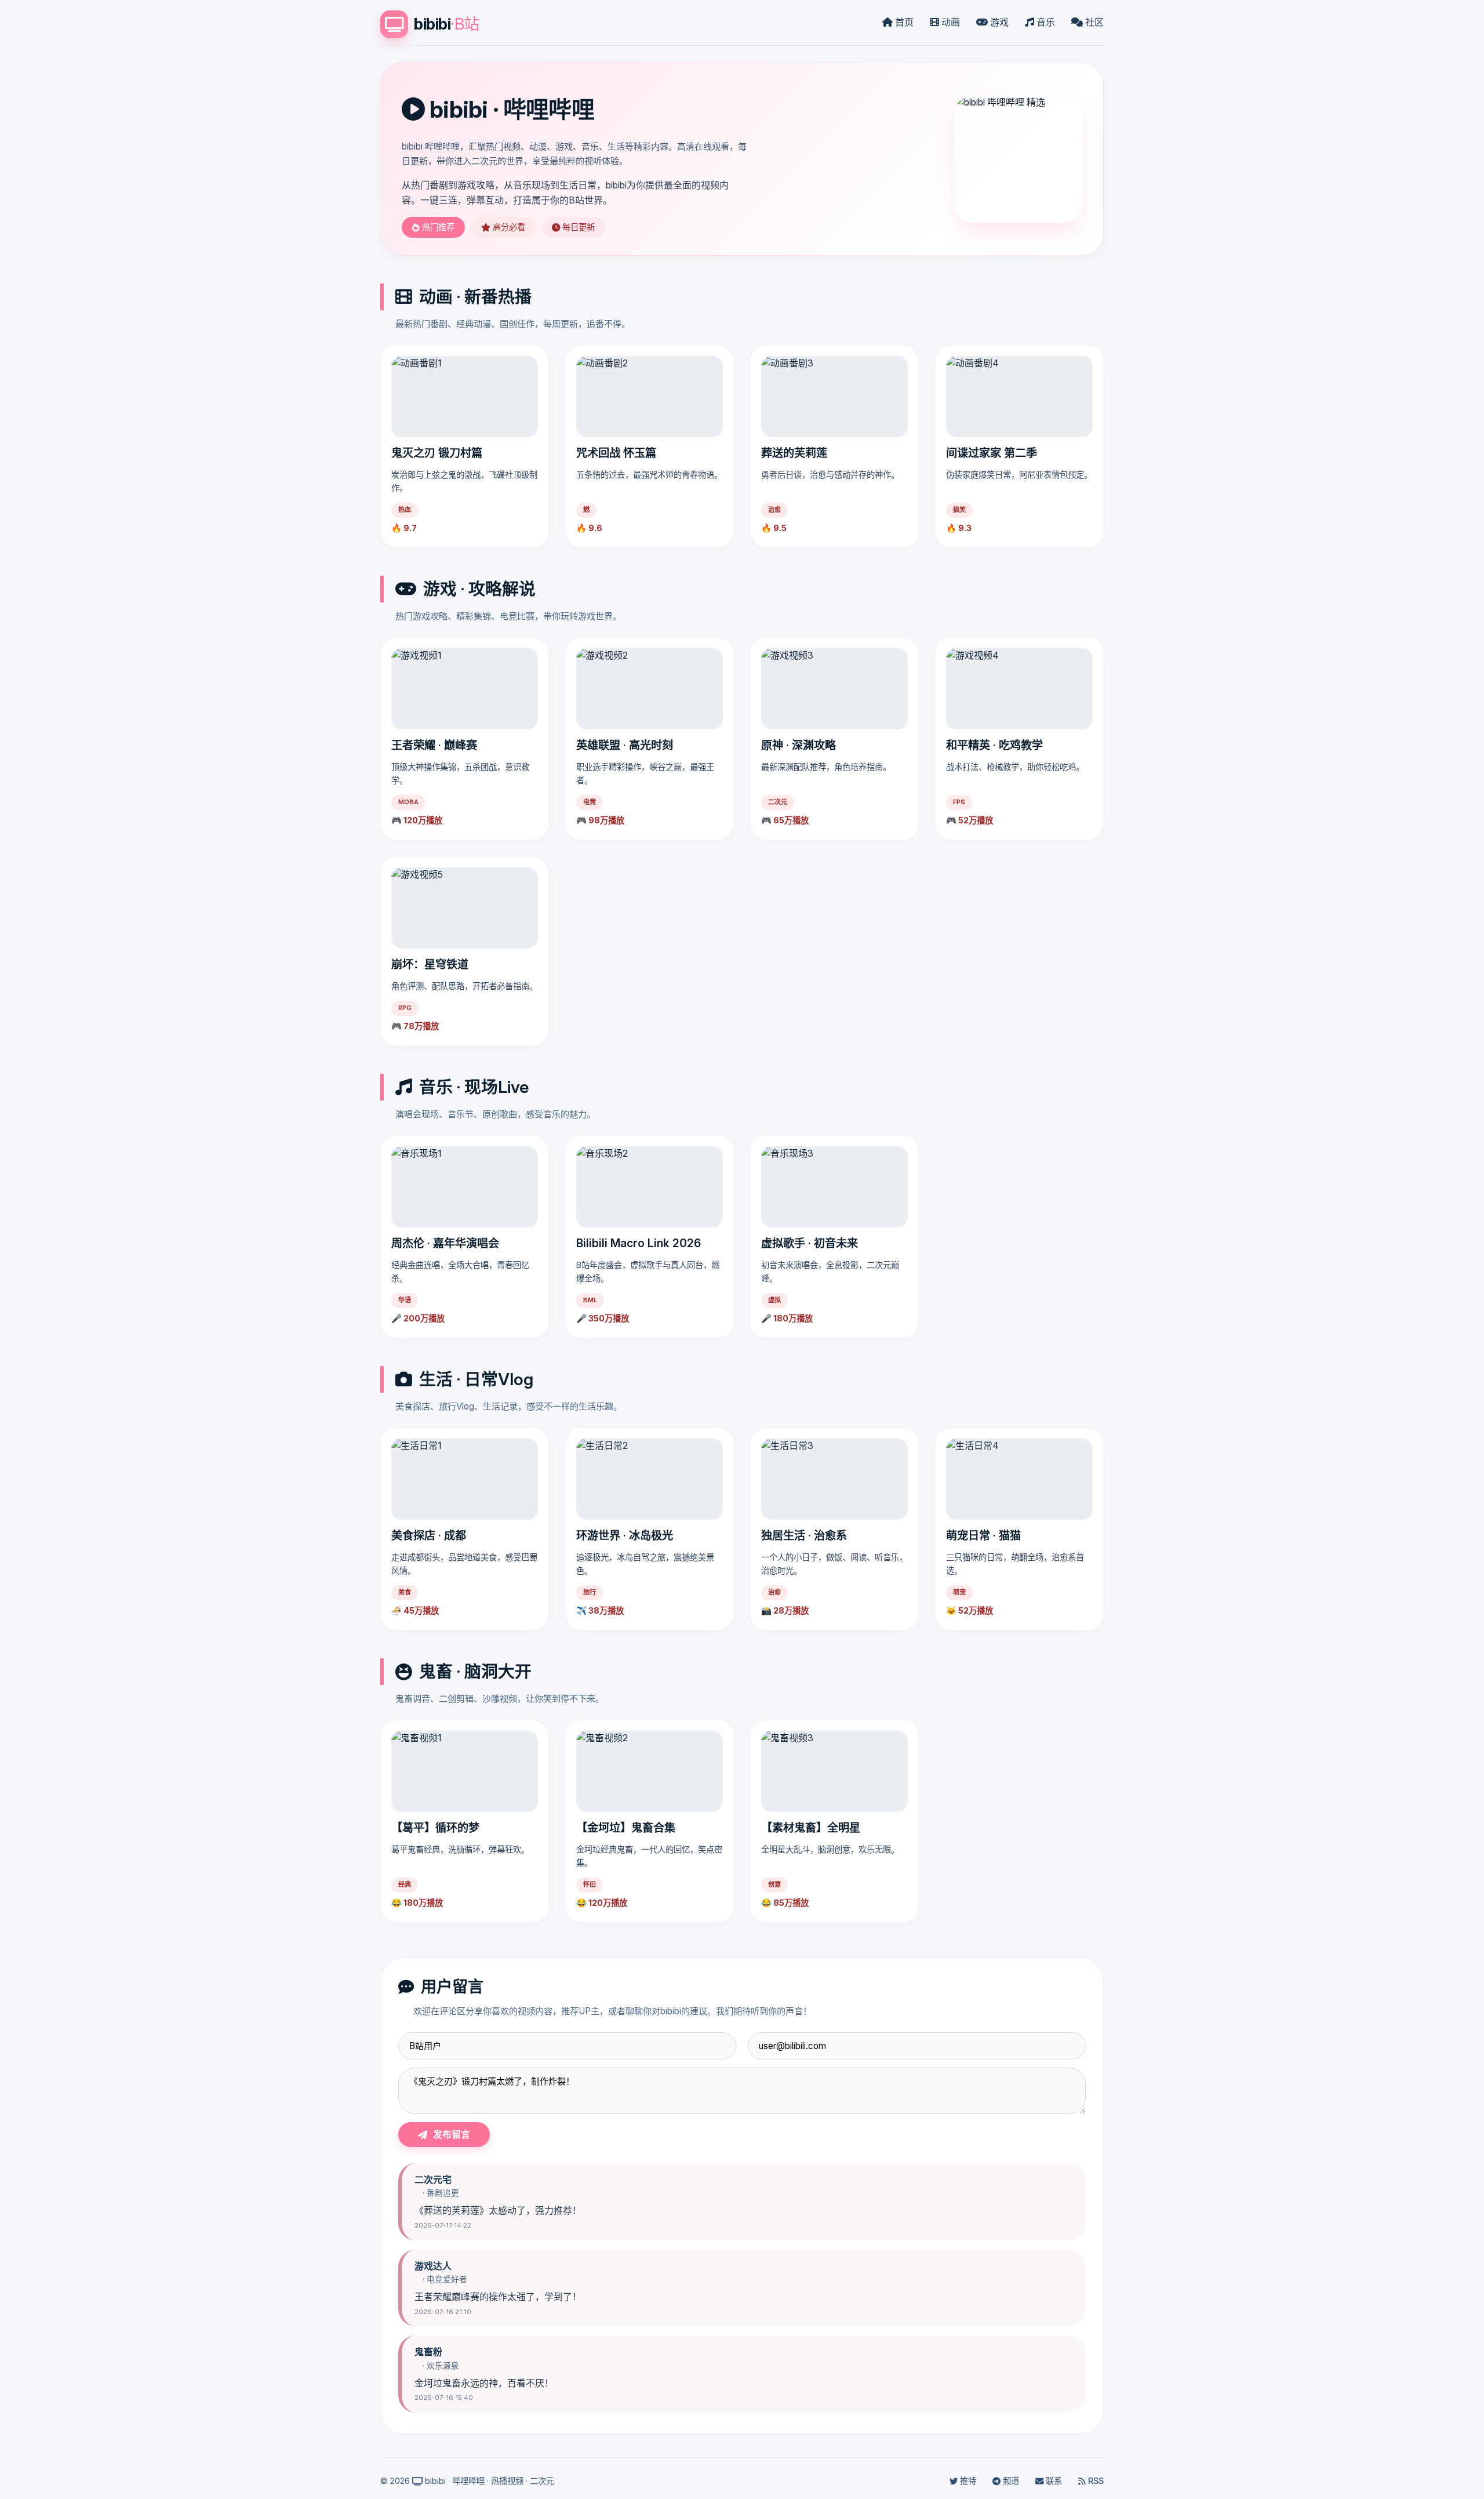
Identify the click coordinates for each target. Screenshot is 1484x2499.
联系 (1053, 2481)
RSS (1095, 2481)
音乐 (1045, 22)
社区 (1093, 22)
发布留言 (452, 2134)
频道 (1010, 2481)
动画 (950, 22)
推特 (967, 2481)
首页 (903, 22)
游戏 (998, 22)
